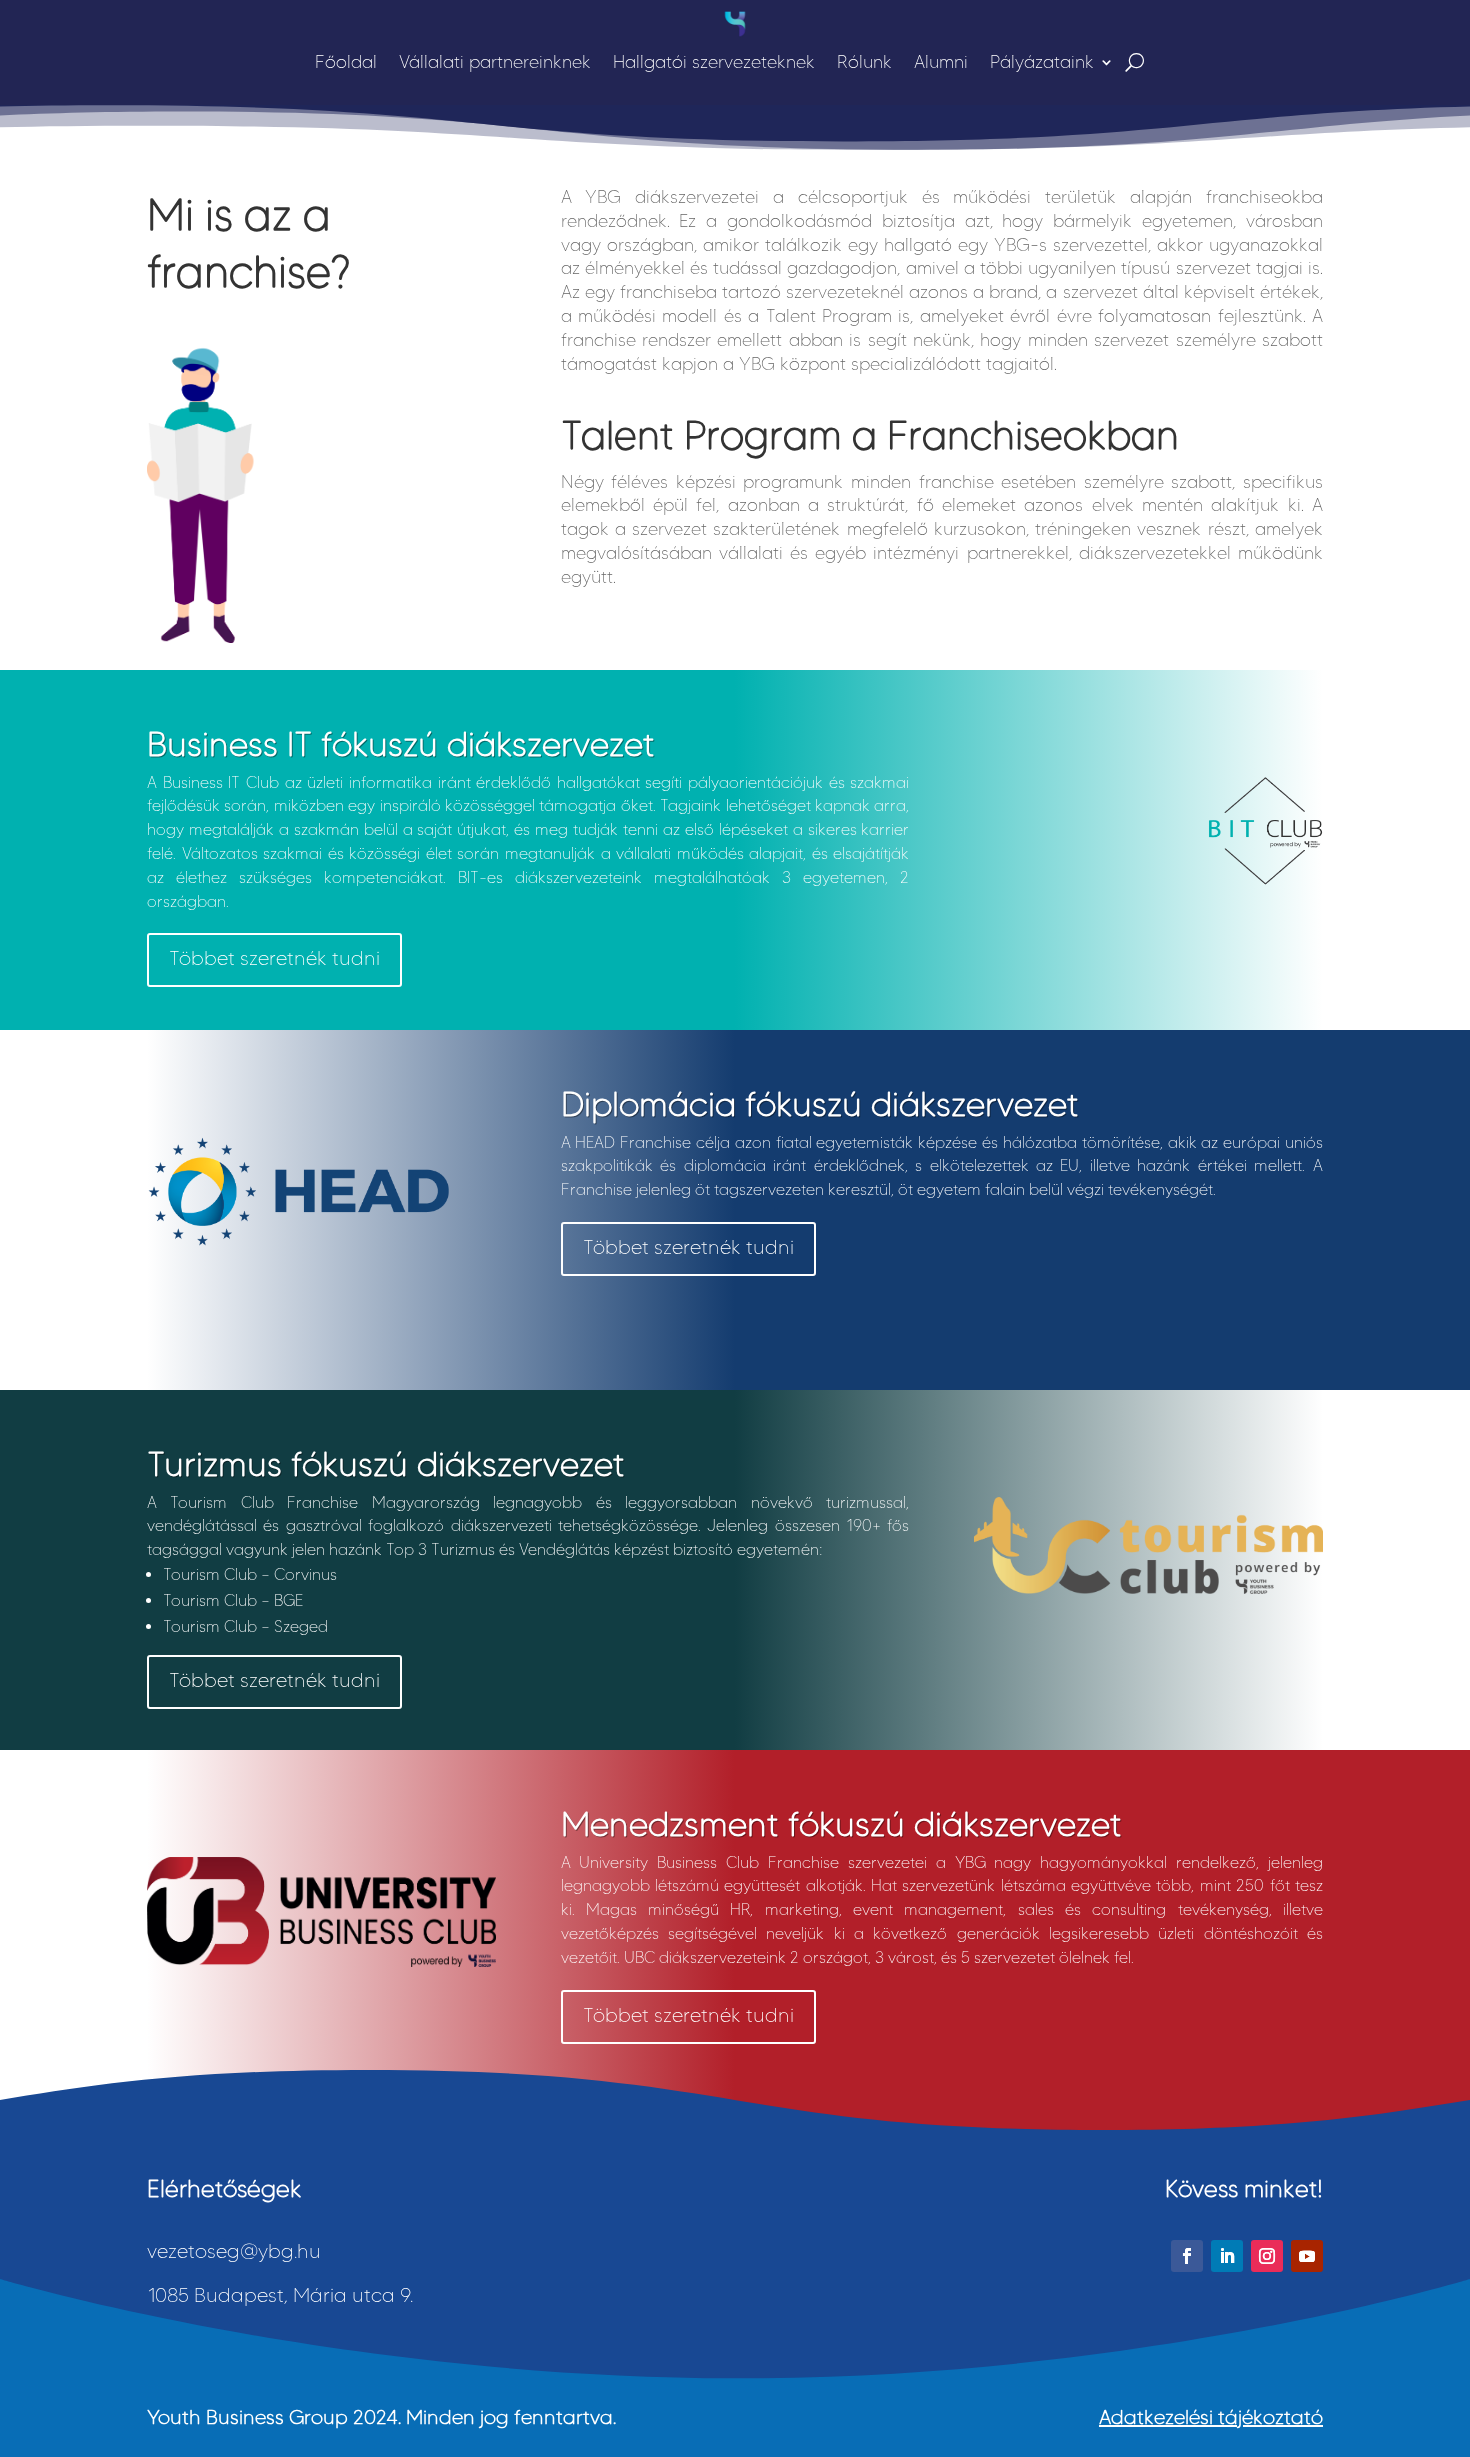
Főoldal (346, 62)
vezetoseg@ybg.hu (234, 2251)
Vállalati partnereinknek (495, 62)
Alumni (941, 62)
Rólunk (864, 62)
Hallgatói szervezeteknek (714, 62)
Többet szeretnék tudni (274, 958)
